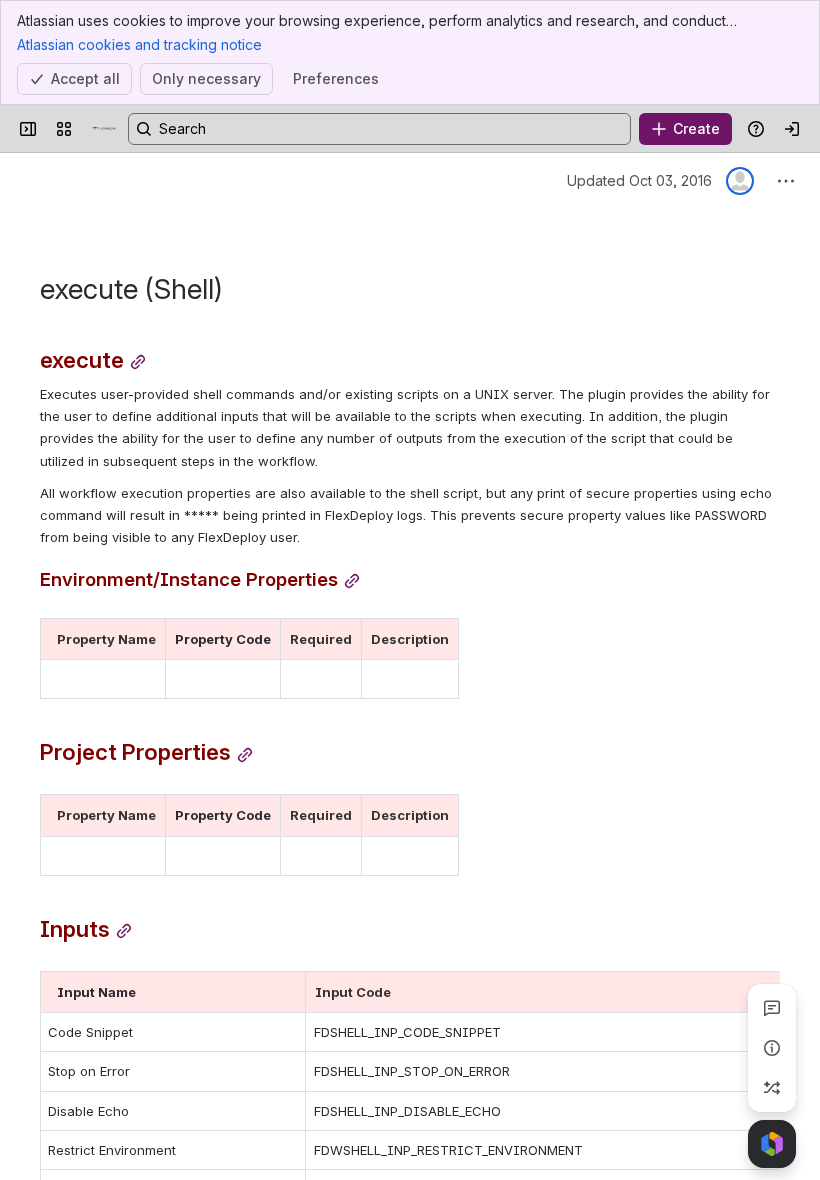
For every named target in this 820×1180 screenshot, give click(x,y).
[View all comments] (772, 1008)
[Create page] (772, 1088)
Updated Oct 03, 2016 (639, 180)
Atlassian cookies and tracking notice (139, 44)
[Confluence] (104, 129)
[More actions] (786, 181)
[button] (145, 639)
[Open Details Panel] (772, 1048)
